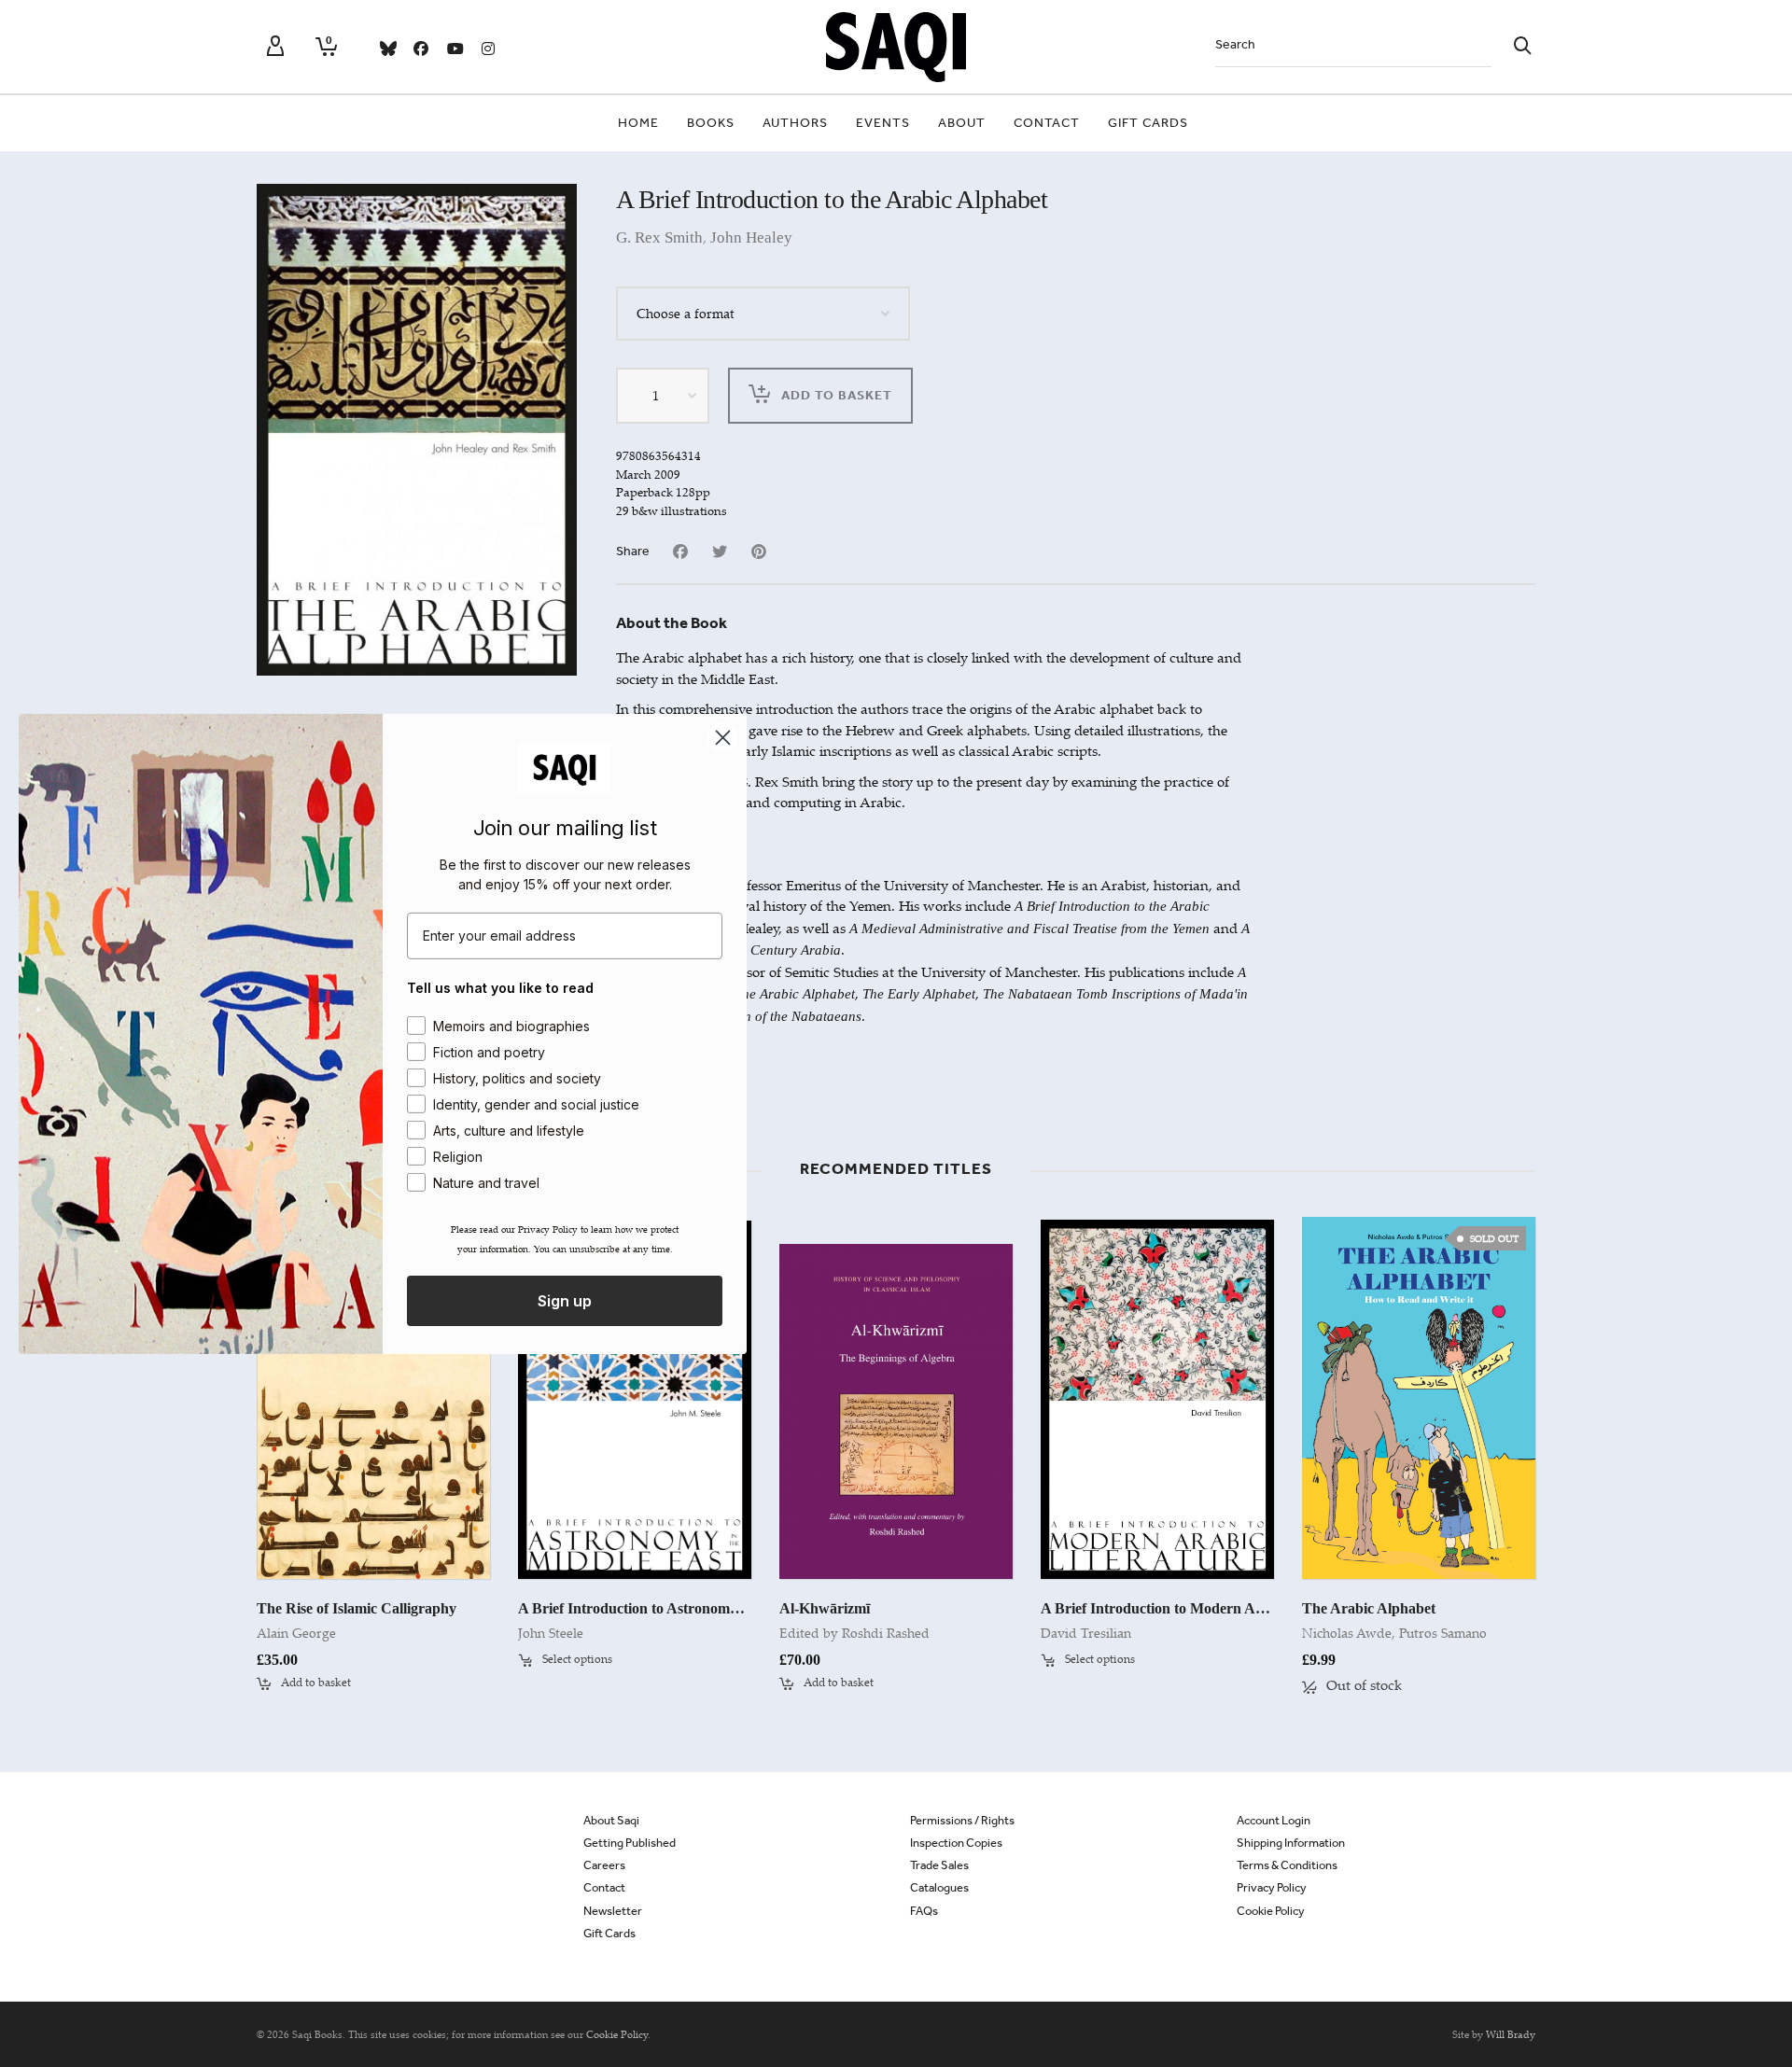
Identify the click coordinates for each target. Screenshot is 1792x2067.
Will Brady (1511, 2034)
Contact (604, 1887)
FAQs (924, 1911)
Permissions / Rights (962, 1820)
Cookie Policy (1271, 1911)
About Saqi (611, 1820)
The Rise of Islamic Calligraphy (357, 1608)
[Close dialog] (723, 737)
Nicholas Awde (1347, 1633)
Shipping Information (1291, 1843)
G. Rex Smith (659, 237)
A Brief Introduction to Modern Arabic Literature (1199, 1608)
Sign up (565, 1301)
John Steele (551, 1633)
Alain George (296, 1633)
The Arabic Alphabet (1369, 1608)
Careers (604, 1865)
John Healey (751, 237)
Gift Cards (609, 1933)
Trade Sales (939, 1865)
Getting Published (630, 1843)
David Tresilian (1086, 1633)
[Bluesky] (387, 49)
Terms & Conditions (1287, 1865)
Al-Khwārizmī (825, 1608)
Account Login (1274, 1820)
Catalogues (939, 1887)
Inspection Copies (956, 1843)
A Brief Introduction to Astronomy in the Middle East (687, 1608)
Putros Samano (1443, 1633)
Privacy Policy (1272, 1887)
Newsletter (613, 1911)
